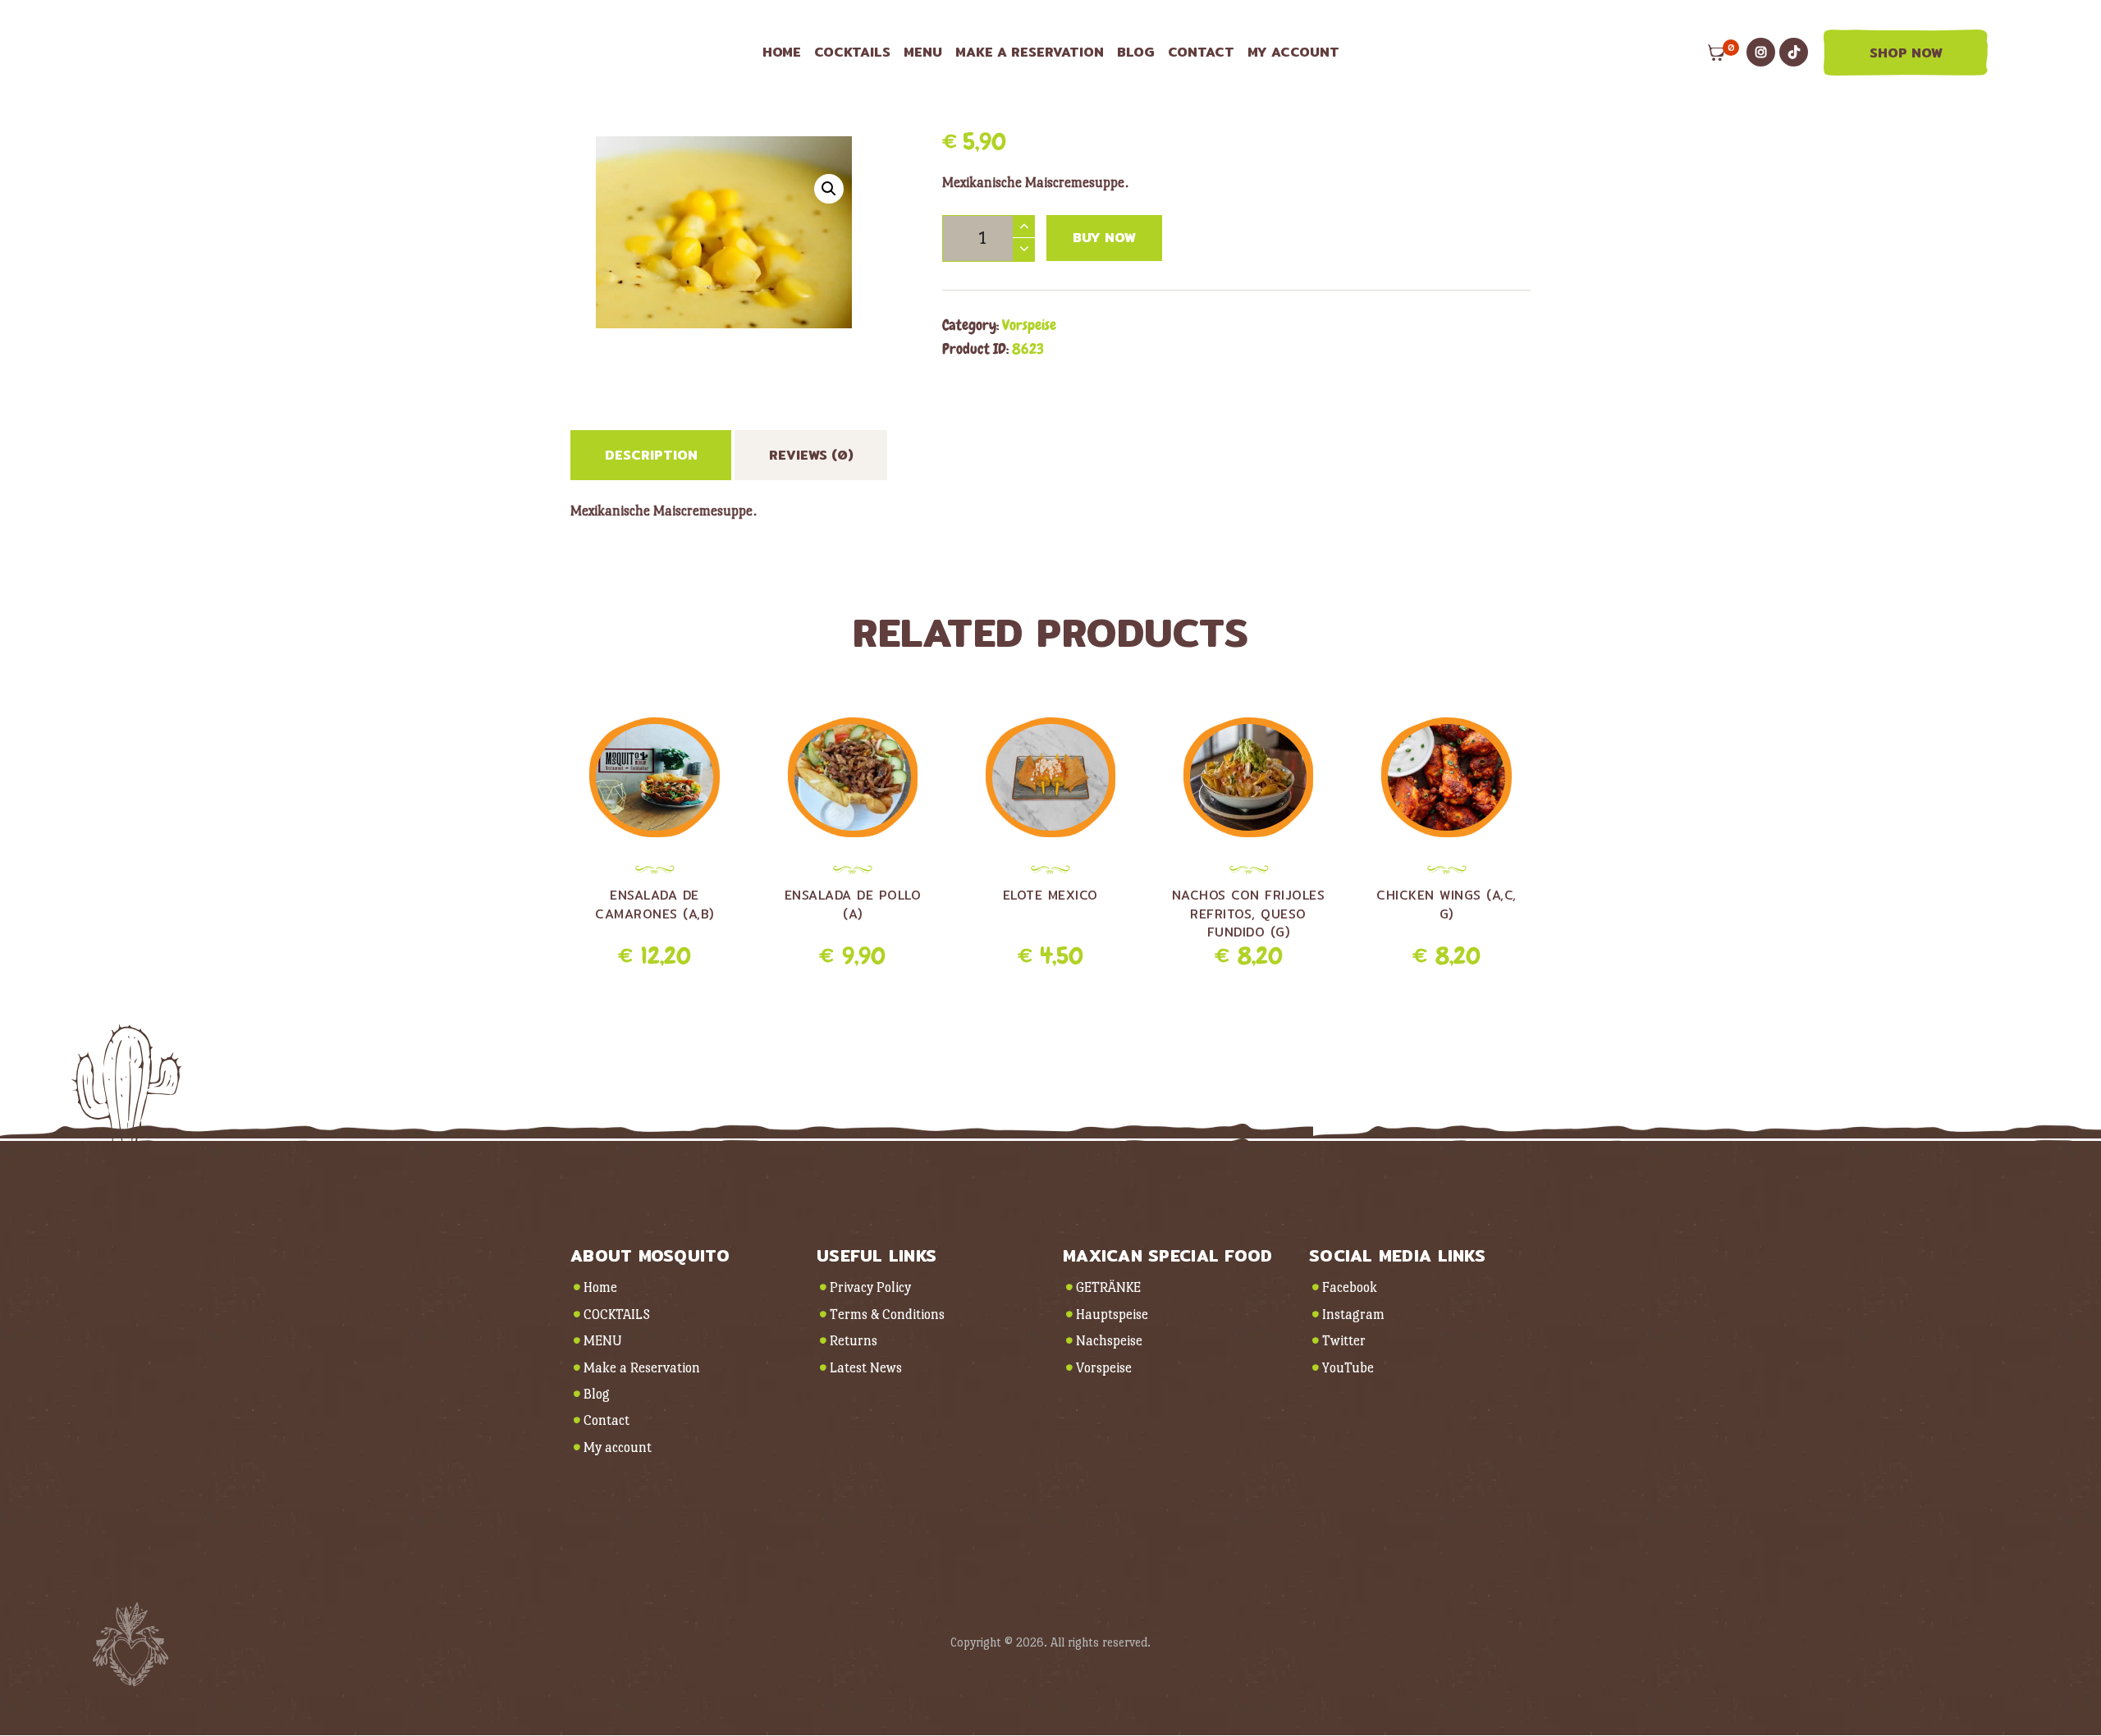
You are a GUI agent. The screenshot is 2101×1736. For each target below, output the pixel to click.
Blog (597, 1394)
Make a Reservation (642, 1368)
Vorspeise (1029, 325)
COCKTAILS (617, 1315)
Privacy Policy (870, 1287)
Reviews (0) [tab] (811, 455)
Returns (854, 1341)
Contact (606, 1420)
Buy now (1104, 238)
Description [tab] (651, 455)
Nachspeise (1109, 1341)
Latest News (866, 1368)
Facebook (1350, 1287)
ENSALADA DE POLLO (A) (853, 905)
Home (600, 1287)
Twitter (1344, 1341)
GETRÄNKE (1108, 1287)
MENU (603, 1341)
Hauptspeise (1112, 1315)
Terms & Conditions (887, 1315)
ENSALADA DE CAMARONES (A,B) (655, 905)
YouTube (1348, 1368)
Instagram (1353, 1315)
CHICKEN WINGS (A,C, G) (1446, 905)
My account (618, 1447)
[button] (829, 189)
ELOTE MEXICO (1050, 895)
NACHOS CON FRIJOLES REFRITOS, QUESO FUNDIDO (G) (1249, 914)
